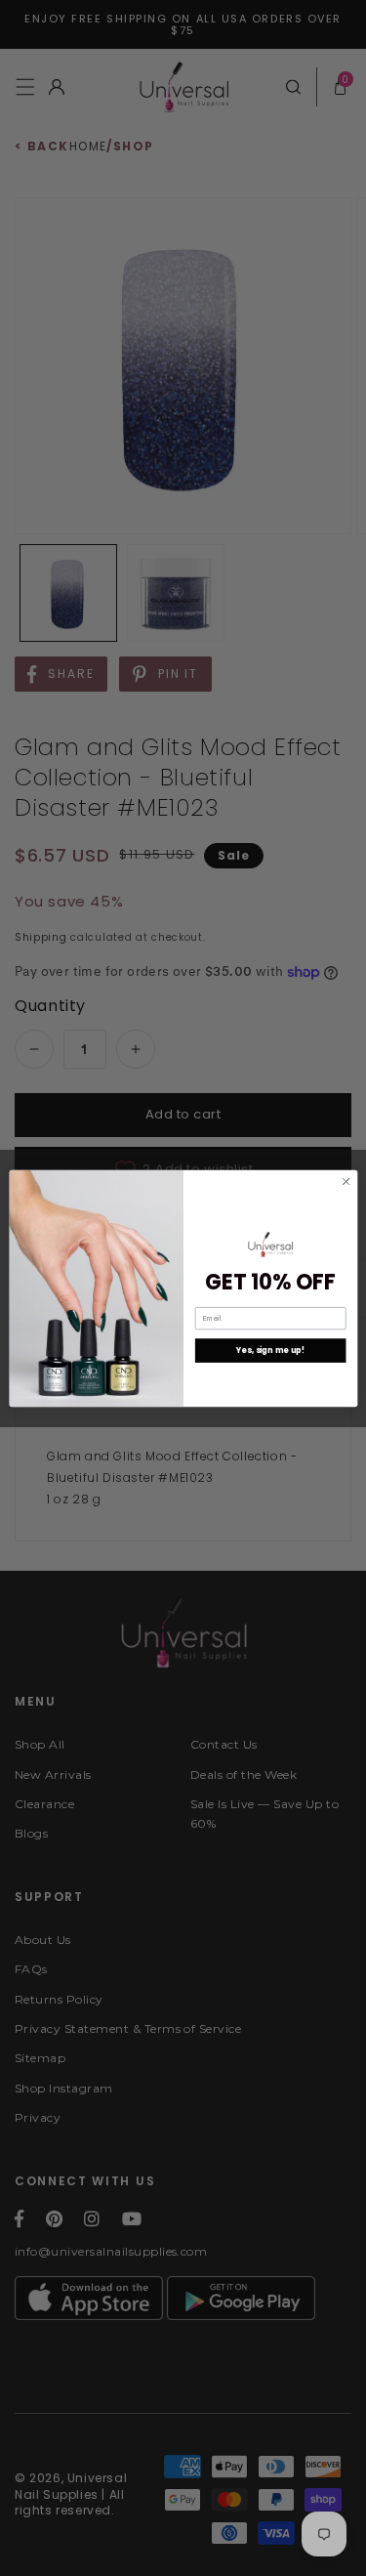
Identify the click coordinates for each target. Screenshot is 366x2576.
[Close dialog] (346, 1181)
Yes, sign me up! (269, 1350)
